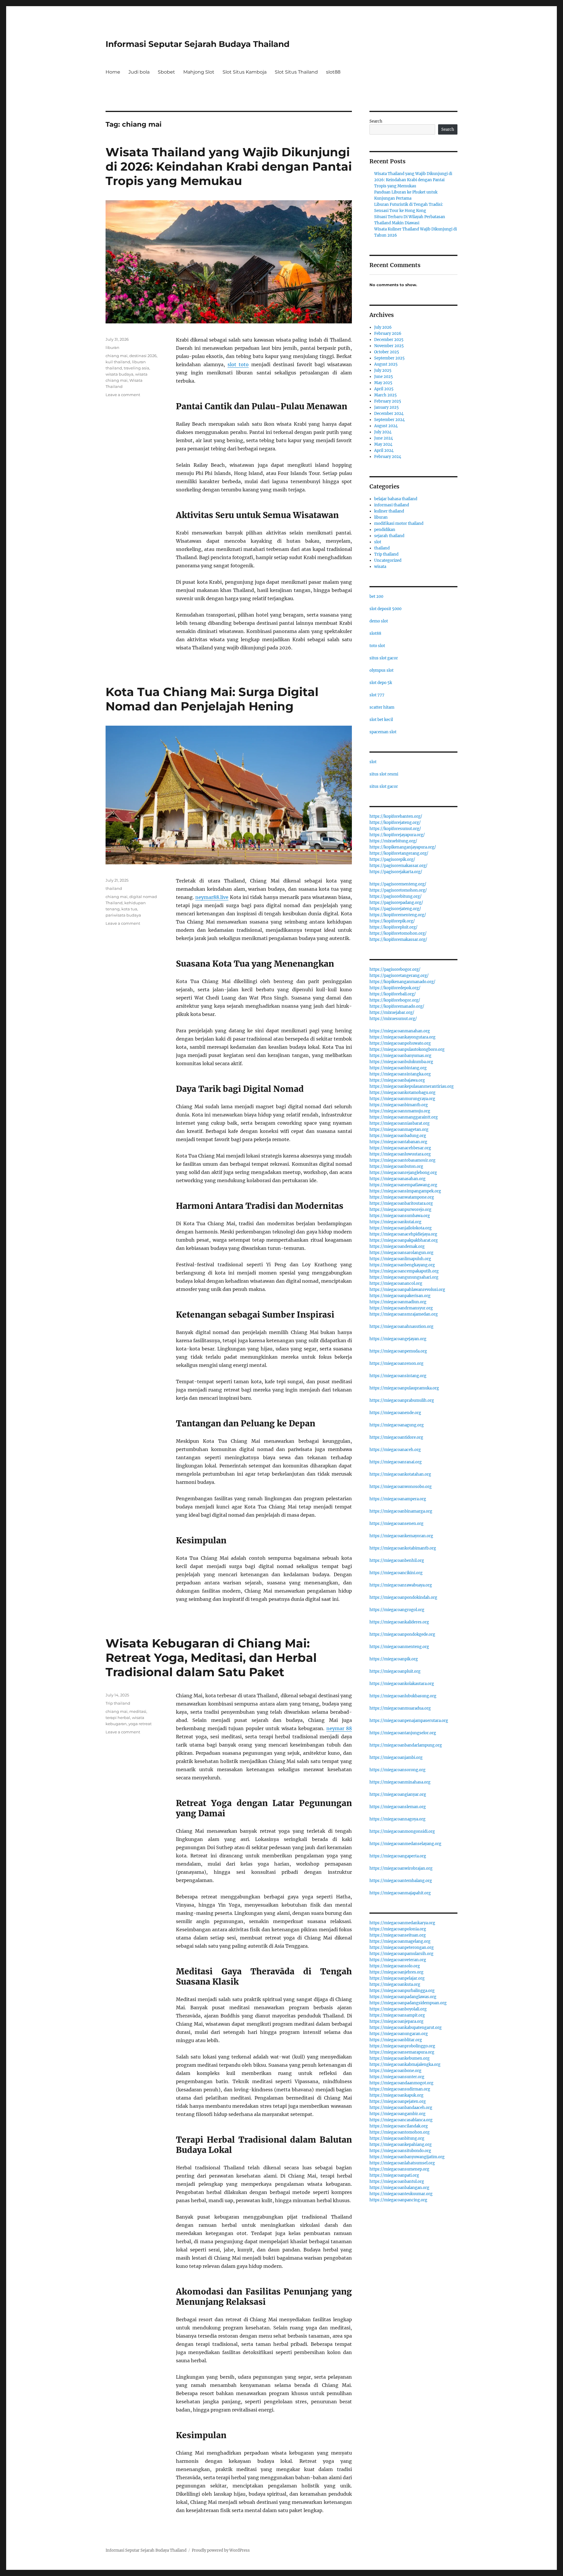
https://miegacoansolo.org (395, 1966)
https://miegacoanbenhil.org (397, 1561)
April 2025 (384, 389)
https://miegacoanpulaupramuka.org (404, 1388)
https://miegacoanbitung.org (397, 2138)
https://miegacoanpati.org (394, 2175)
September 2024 (389, 420)
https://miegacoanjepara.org (396, 2021)
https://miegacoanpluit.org (395, 1671)
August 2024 (386, 426)
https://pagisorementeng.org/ (398, 884)
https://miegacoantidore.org (396, 1437)
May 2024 (383, 444)
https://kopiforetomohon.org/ (398, 933)
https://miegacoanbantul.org (397, 2182)
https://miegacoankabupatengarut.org (406, 2028)
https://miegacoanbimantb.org (399, 1105)
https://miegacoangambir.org (397, 2114)
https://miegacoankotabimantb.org (403, 1548)
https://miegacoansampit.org (397, 2015)
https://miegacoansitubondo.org (400, 2151)
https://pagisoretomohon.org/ (398, 890)
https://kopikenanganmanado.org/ (402, 982)
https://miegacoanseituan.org (398, 1935)
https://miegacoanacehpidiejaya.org (403, 1234)
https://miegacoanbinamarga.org (401, 1511)
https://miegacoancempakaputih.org (404, 1271)
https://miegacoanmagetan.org (399, 1130)
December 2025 (389, 340)
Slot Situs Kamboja (245, 72)
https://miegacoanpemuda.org (398, 1351)
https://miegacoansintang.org (398, 1376)
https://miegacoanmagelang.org (400, 1941)
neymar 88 (339, 1728)
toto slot (377, 646)
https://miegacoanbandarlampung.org (406, 1745)
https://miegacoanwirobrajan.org (401, 1868)
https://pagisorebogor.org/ (395, 969)
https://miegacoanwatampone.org (402, 1197)
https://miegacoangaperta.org (398, 1856)
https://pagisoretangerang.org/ (399, 976)
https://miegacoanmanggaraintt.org (404, 1117)
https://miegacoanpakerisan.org (400, 1296)
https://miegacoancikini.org (396, 1573)
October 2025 (387, 352)
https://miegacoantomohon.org (400, 2132)
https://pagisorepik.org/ (392, 859)
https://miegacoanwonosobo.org (401, 1487)
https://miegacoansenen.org (396, 1524)
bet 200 (376, 597)
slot (378, 542)
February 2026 (388, 334)
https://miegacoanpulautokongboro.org (407, 1049)
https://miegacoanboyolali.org (398, 2009)
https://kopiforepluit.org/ (394, 927)
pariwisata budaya (123, 915)
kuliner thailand (389, 511)
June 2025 (384, 377)
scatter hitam (382, 707)
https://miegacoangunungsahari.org (404, 1277)
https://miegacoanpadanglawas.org (403, 1997)
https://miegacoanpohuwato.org (400, 1043)
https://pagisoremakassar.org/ (398, 866)
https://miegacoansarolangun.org (401, 1253)
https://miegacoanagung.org (397, 1425)
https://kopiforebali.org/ (393, 994)
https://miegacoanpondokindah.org (403, 1597)
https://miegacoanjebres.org (396, 1972)
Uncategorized (388, 560)
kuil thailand (118, 362)
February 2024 (388, 457)
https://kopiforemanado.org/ (397, 1006)
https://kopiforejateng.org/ (395, 823)
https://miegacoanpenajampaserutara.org (409, 1721)
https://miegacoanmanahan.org (400, 1031)
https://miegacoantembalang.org (401, 1881)
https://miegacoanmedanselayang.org (405, 1844)
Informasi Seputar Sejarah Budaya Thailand (197, 44)
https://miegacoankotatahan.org (400, 1474)
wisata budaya (119, 374)
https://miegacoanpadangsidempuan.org (408, 2003)
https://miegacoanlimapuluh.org (400, 1259)
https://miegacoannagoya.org (397, 1819)
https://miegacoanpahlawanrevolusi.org (407, 1290)
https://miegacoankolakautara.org (402, 1684)
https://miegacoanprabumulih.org (402, 1400)
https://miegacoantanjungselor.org (403, 1733)
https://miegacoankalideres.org (399, 1622)
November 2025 (389, 346)
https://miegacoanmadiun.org (398, 1302)
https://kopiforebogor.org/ (395, 1000)
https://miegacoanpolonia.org (398, 1929)
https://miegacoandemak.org (397, 1247)
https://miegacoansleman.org (398, 1807)
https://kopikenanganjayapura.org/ (403, 847)
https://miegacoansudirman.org (400, 2089)
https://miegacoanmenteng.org (399, 1647)
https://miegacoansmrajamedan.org (404, 1314)
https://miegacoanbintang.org (398, 1068)
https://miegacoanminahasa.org (400, 1782)
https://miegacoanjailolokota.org (401, 1228)
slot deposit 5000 (385, 609)
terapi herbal (118, 1718)
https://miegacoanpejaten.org (398, 2101)
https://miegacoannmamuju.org (400, 1111)
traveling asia (136, 368)
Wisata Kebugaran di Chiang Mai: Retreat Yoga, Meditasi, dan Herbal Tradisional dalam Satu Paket (211, 1658)
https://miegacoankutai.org (395, 1222)
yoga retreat (140, 1724)
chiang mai (117, 356)
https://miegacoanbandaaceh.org (401, 2108)
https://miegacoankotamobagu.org (402, 1093)
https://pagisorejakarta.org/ (396, 872)
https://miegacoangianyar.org (398, 1794)
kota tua (129, 909)
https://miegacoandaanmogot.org (401, 2083)
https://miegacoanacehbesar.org (400, 1148)
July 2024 (383, 432)
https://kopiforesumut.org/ (395, 829)
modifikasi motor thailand (399, 523)
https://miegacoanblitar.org (396, 2040)
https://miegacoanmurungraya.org (402, 1099)
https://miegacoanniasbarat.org (400, 1123)
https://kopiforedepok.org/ (395, 988)
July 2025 (383, 370)
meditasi (138, 1711)
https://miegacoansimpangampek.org (405, 1191)
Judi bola (139, 72)
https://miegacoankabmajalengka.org (405, 2065)
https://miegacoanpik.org (394, 1659)
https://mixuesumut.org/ (393, 1019)
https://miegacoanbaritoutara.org (401, 1203)
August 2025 (386, 364)
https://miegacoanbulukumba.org (401, 1062)
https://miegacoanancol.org (396, 1283)
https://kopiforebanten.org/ (396, 816)
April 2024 (384, 450)
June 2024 (384, 438)
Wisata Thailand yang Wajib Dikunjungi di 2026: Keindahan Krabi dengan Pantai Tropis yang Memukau (229, 166)
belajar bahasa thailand (396, 499)
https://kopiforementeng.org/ (398, 915)
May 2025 (383, 383)
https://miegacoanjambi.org (396, 1758)
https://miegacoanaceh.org (395, 1450)
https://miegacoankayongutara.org (402, 1037)
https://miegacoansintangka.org (400, 1074)
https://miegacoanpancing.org (398, 2200)
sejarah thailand (389, 536)
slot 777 (377, 695)
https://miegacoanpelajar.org (397, 1978)
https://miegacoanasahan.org (397, 1179)
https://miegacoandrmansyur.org (401, 1308)
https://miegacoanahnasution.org (401, 1327)
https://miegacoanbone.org (395, 2071)
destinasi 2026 (143, 356)
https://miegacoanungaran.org (399, 2034)
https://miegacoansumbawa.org (400, 1216)
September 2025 (389, 358)
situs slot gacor (384, 658)
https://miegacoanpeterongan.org (402, 1948)
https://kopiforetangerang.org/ (399, 853)
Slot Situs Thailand (296, 72)
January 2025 (386, 407)
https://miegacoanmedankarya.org (402, 1923)
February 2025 (388, 401)
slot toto (238, 364)
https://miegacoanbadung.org (398, 1136)
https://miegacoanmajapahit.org (400, 1893)
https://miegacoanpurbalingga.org (402, 1991)
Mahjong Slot (199, 72)
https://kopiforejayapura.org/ (397, 835)
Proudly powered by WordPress (221, 2550)
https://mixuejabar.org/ (392, 1013)
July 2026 (383, 327)
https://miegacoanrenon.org (396, 1363)
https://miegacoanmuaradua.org (400, 1708)
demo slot (379, 621)
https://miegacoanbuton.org (396, 1166)
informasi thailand (392, 505)
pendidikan (385, 530)
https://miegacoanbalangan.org (399, 2188)
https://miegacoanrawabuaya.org (401, 1585)
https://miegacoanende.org (395, 1413)
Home (113, 72)
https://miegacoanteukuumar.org (401, 2194)
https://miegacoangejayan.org (398, 1339)
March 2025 (385, 395)
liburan (112, 347)
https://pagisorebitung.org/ (396, 896)
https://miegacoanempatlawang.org (403, 1185)
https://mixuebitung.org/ (393, 841)
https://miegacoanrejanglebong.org (403, 1173)
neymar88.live (212, 897)
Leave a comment (123, 395)
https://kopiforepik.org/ (392, 921)
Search (376, 121)
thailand (114, 888)
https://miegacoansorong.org (397, 1770)
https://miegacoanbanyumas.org (400, 1056)
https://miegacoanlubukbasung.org (403, 1696)
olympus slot (381, 670)
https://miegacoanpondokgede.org (402, 1634)
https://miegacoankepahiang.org (401, 2145)
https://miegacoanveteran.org (398, 1960)
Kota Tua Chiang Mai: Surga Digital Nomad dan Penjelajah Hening (212, 699)
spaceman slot (383, 732)
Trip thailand (118, 1703)
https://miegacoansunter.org (397, 2077)
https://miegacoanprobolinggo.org (402, 2046)
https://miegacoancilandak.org (399, 2126)
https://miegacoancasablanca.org (401, 2120)
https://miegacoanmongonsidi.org (402, 1831)
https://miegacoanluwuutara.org (400, 1154)
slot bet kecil (381, 720)
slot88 (333, 72)
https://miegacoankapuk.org (396, 2095)
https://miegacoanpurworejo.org (400, 1210)
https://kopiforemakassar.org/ (398, 940)
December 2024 (389, 414)
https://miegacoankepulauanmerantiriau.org (412, 1086)
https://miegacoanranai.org (396, 1462)
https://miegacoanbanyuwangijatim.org (407, 2157)
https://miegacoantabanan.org (398, 1142)
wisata (380, 567)
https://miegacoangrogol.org (397, 1610)
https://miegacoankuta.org (395, 1984)
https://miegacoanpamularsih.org (401, 1954)
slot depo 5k (381, 683)
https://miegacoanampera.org (398, 1499)
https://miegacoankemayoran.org (401, 1536)
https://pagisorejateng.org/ (395, 909)
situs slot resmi (384, 774)
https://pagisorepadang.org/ (396, 903)
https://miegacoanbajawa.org (397, 1080)
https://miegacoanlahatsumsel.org (402, 2163)
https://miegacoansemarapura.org (402, 2052)
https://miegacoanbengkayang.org (402, 1265)
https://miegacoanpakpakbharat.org (404, 1240)
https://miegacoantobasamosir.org (402, 1160)
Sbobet (166, 72)
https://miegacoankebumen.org (400, 2058)
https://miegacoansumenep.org (399, 2169)
